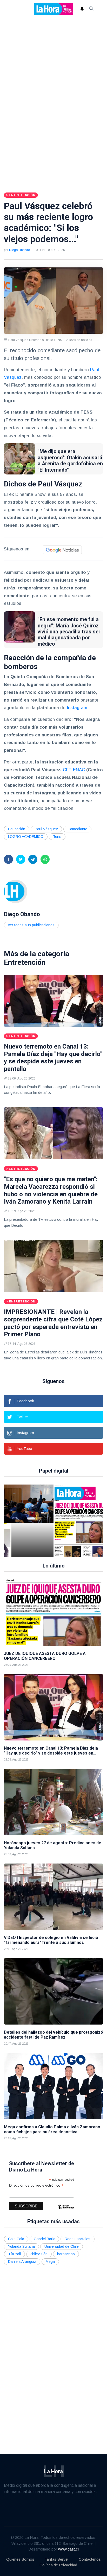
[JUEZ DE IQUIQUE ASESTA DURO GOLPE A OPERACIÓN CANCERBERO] (63, 1521)
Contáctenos (90, 2559)
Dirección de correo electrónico (36, 2185)
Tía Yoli (14, 2254)
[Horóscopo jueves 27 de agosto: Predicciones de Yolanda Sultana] (53, 1802)
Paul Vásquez (46, 829)
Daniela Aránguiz (22, 2262)
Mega (50, 2262)
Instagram (77, 708)
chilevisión (39, 2254)
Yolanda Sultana (21, 2246)
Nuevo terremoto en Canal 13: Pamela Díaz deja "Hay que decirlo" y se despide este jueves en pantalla (53, 1058)
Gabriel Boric (44, 2239)
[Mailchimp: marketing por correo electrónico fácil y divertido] (66, 2211)
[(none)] (16, 891)
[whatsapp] (45, 859)
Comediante (77, 829)
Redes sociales (78, 2239)
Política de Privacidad (58, 2565)
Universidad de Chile (62, 2246)
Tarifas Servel (56, 2559)
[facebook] (8, 859)
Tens (57, 837)
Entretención (25, 962)
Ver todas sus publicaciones (31, 925)
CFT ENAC (74, 770)
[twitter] (21, 859)
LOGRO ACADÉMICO (26, 837)
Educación (17, 829)
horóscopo (66, 2254)
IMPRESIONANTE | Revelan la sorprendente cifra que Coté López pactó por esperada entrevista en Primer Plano (53, 1323)
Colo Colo (16, 2239)
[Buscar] (91, 9)
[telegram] (33, 859)
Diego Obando (19, 250)
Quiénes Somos (20, 2559)
